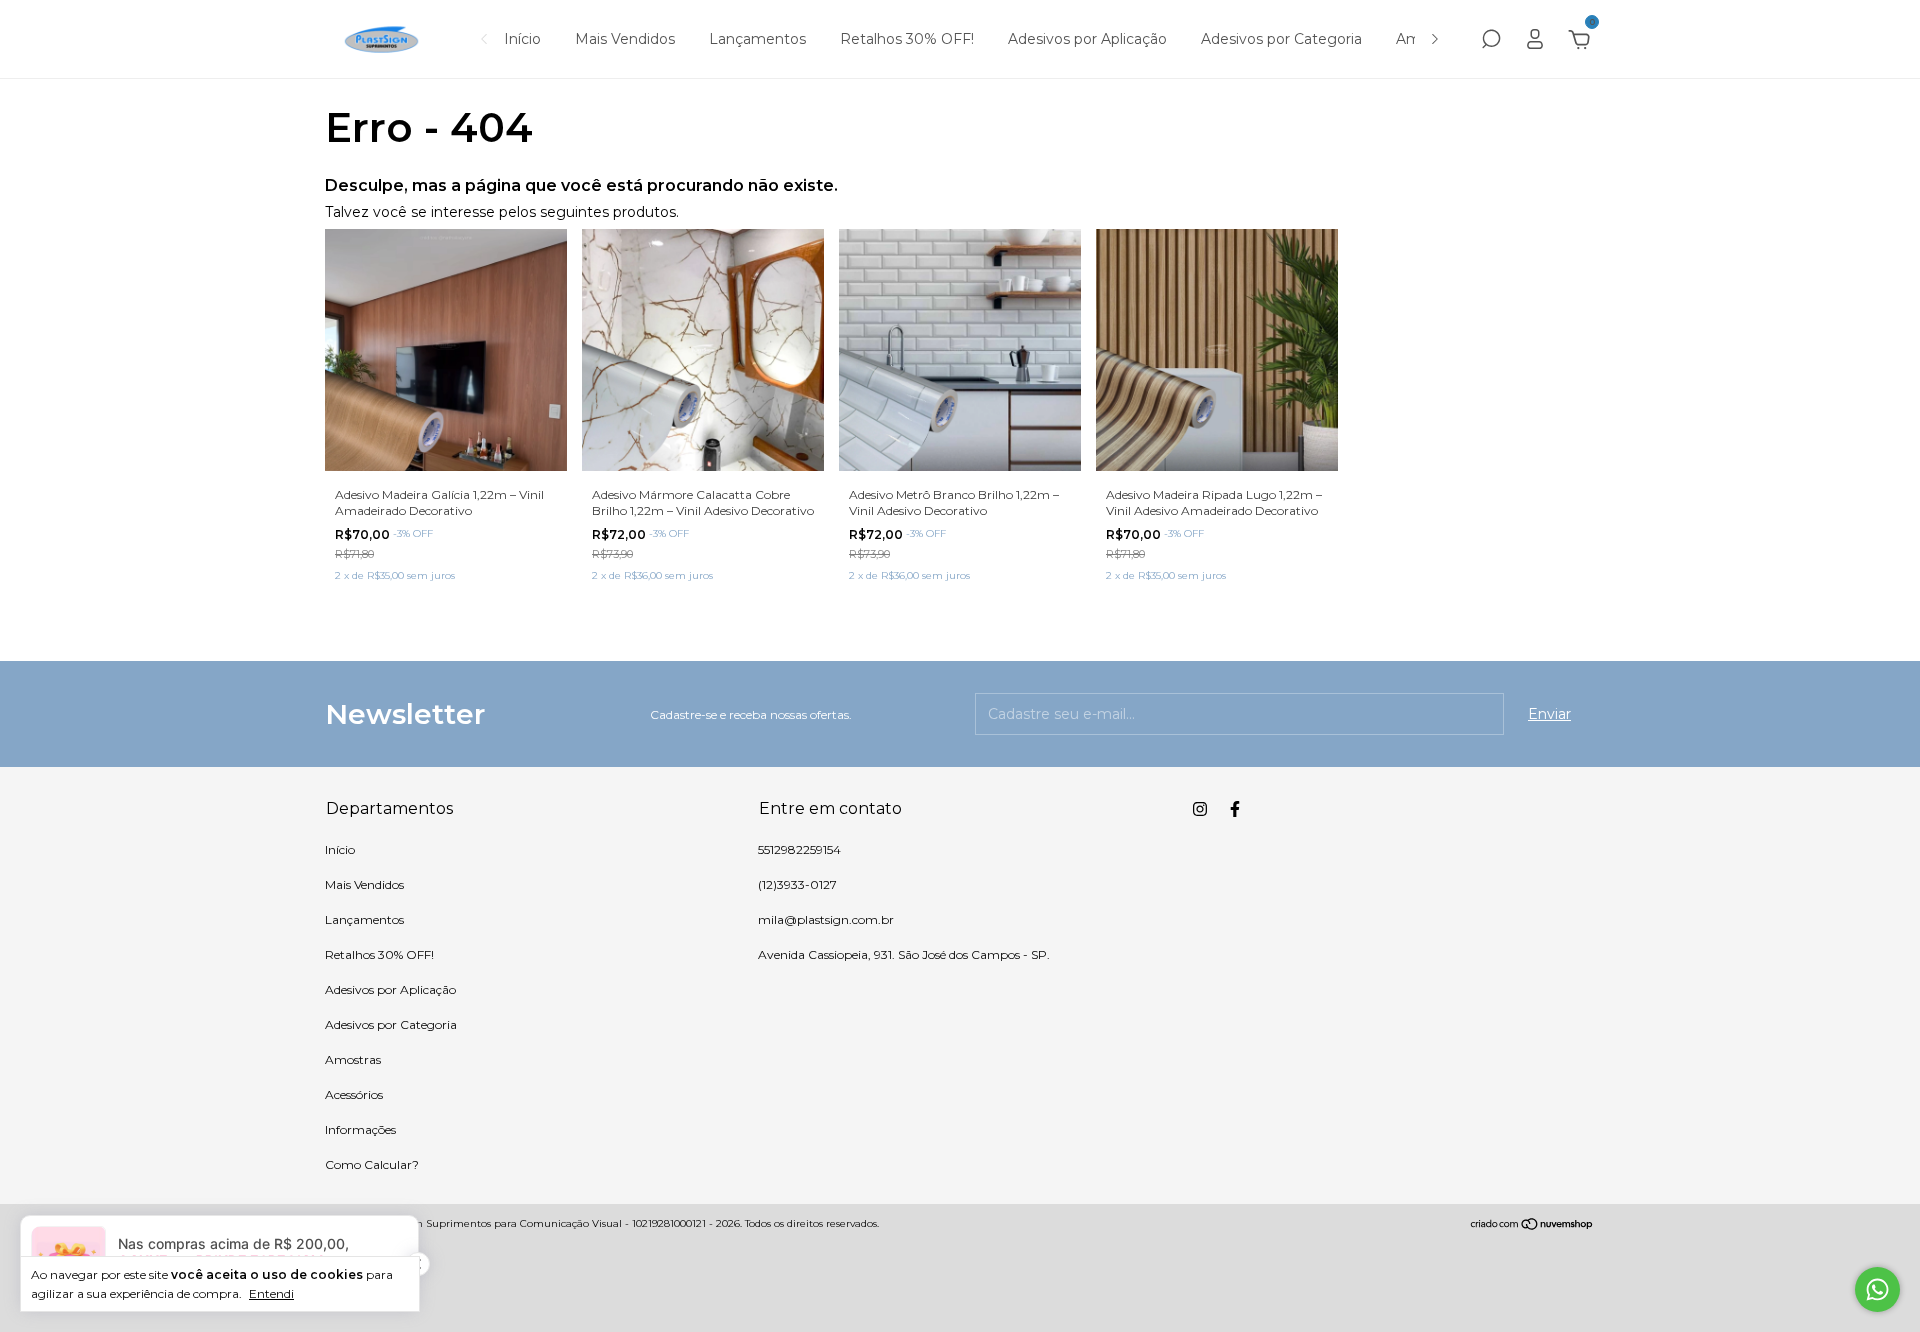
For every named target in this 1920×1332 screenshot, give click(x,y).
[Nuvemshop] (1532, 1226)
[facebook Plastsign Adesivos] (1235, 809)
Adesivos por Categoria (1281, 39)
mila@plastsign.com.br (826, 919)
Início (522, 39)
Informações (360, 1129)
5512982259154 (799, 849)
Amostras (353, 1059)
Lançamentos (757, 39)
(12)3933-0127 (797, 884)
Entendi (271, 1293)
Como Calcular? (372, 1164)
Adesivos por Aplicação (1087, 39)
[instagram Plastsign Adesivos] (1200, 809)
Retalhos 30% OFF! (907, 39)
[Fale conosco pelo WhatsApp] (1877, 1289)
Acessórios (354, 1094)
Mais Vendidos (625, 39)
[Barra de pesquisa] (1491, 42)
